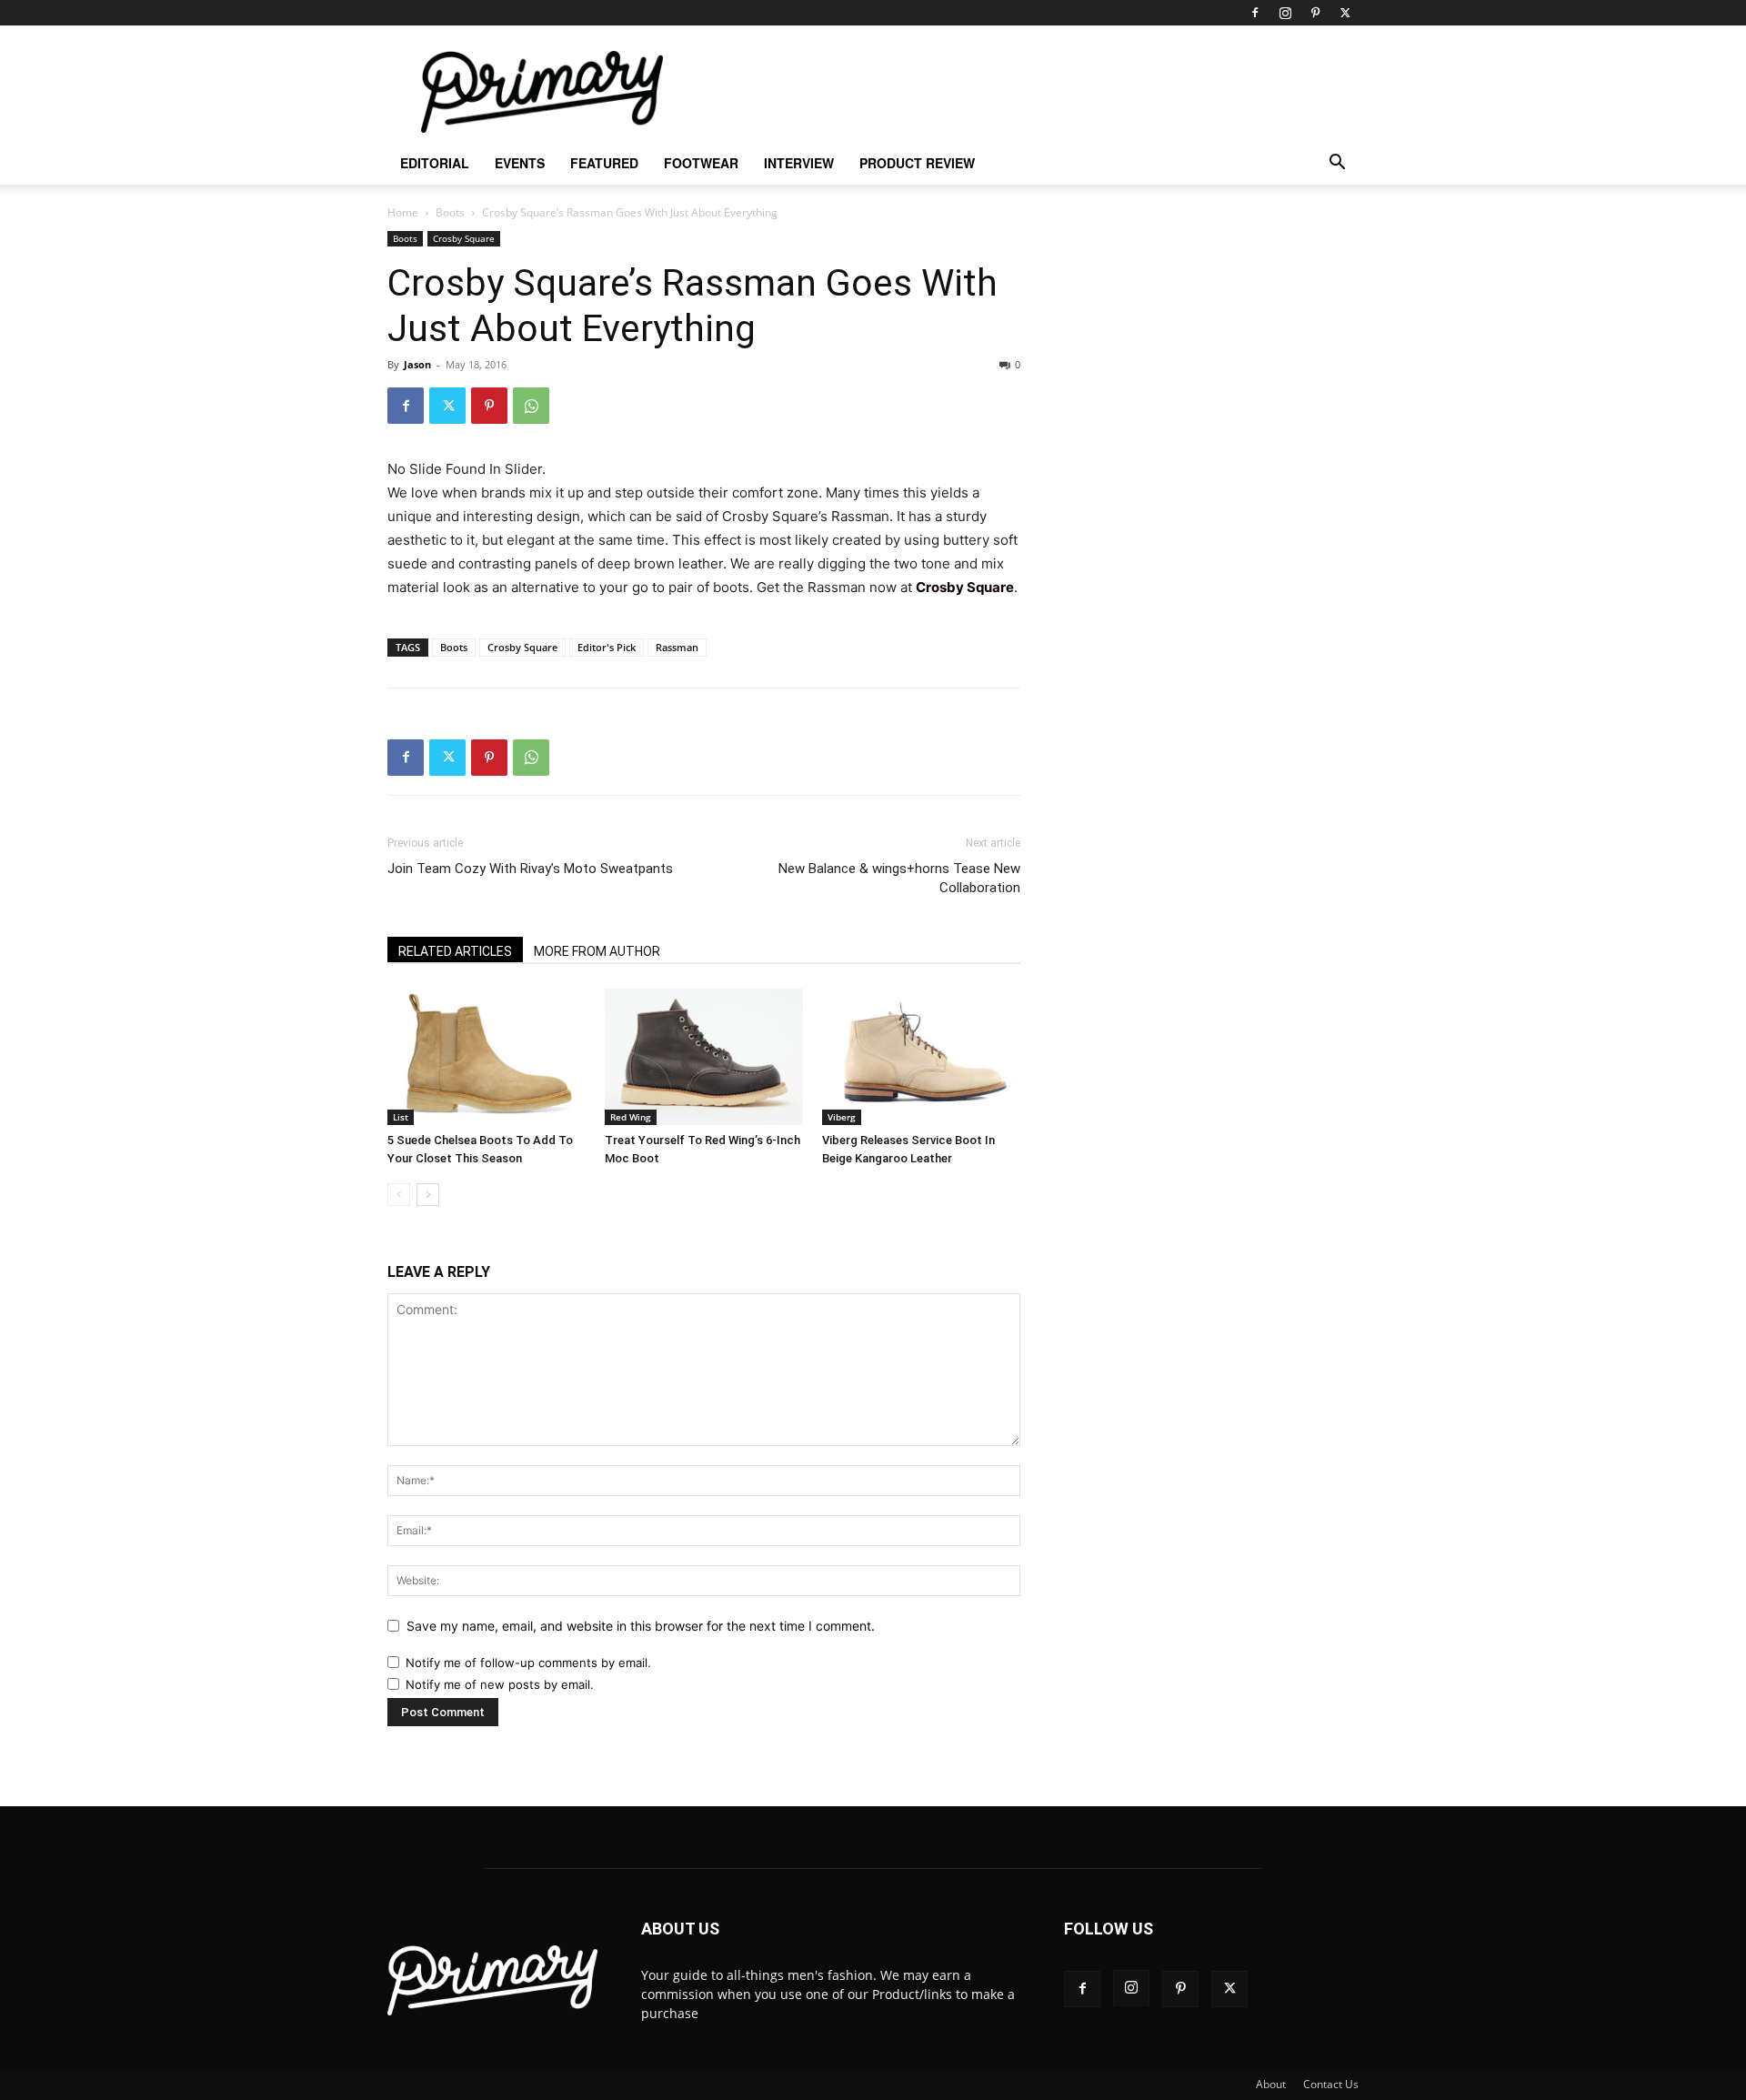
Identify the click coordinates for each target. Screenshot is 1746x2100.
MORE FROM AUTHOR (597, 951)
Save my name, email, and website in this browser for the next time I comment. (641, 1626)
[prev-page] (399, 1195)
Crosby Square (464, 238)
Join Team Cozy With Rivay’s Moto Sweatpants (530, 869)
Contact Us (1331, 2084)
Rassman (677, 647)
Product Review (917, 163)
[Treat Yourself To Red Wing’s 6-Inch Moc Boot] (704, 1057)
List (401, 1117)
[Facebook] (1255, 13)
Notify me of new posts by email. (500, 1684)
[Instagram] (1285, 13)
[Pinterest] (1315, 13)
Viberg (842, 1117)
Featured (604, 163)
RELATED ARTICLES (455, 951)
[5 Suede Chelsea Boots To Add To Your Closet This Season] (487, 1057)
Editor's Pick (607, 647)
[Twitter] (1345, 13)
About (1271, 2084)
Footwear (701, 163)
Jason (417, 364)
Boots (450, 212)
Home (403, 212)
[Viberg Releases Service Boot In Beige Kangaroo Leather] (921, 1057)
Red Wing (631, 1117)
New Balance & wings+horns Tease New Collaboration (899, 878)
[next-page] (428, 1195)
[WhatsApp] (531, 406)
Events (520, 163)
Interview (799, 163)
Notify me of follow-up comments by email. (528, 1663)
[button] (1337, 164)
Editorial (435, 163)
